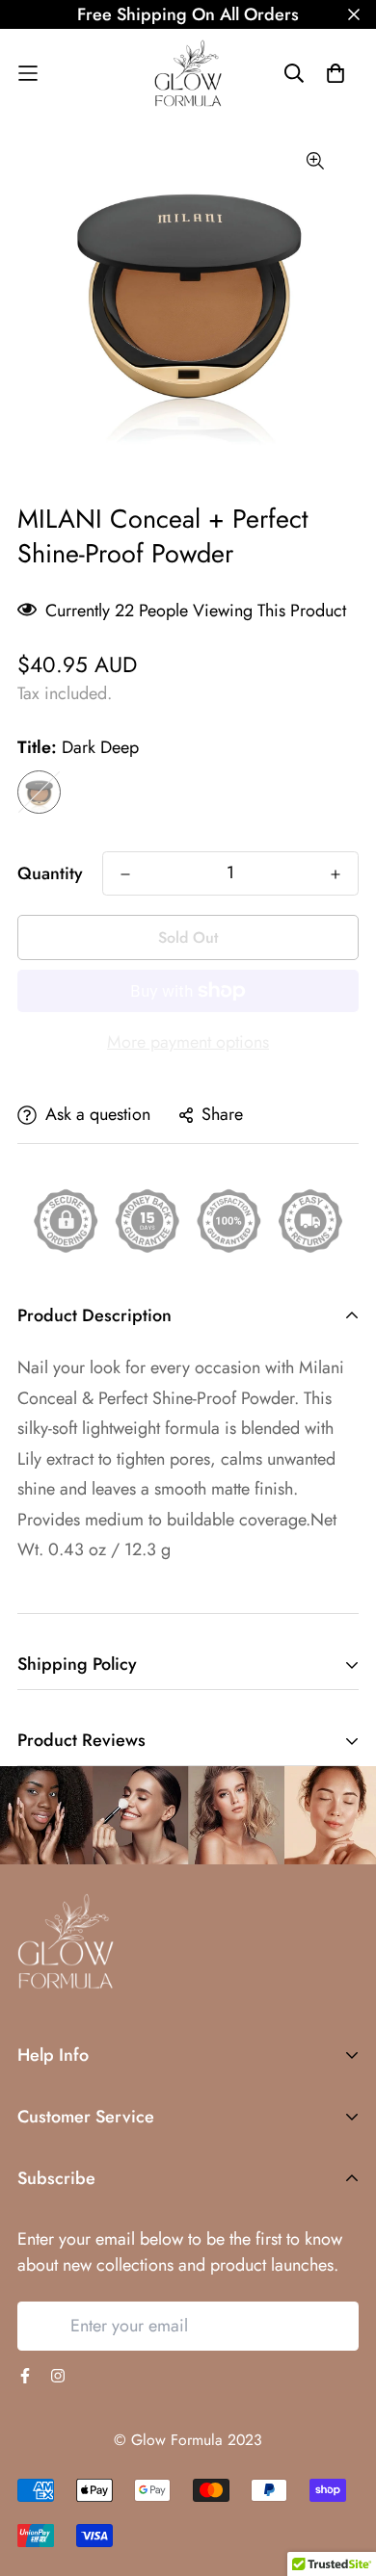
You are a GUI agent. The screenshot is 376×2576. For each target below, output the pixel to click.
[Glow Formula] (188, 73)
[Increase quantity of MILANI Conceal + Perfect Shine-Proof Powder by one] (336, 874)
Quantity (50, 873)
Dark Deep (39, 792)
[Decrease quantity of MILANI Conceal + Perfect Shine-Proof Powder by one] (125, 874)
